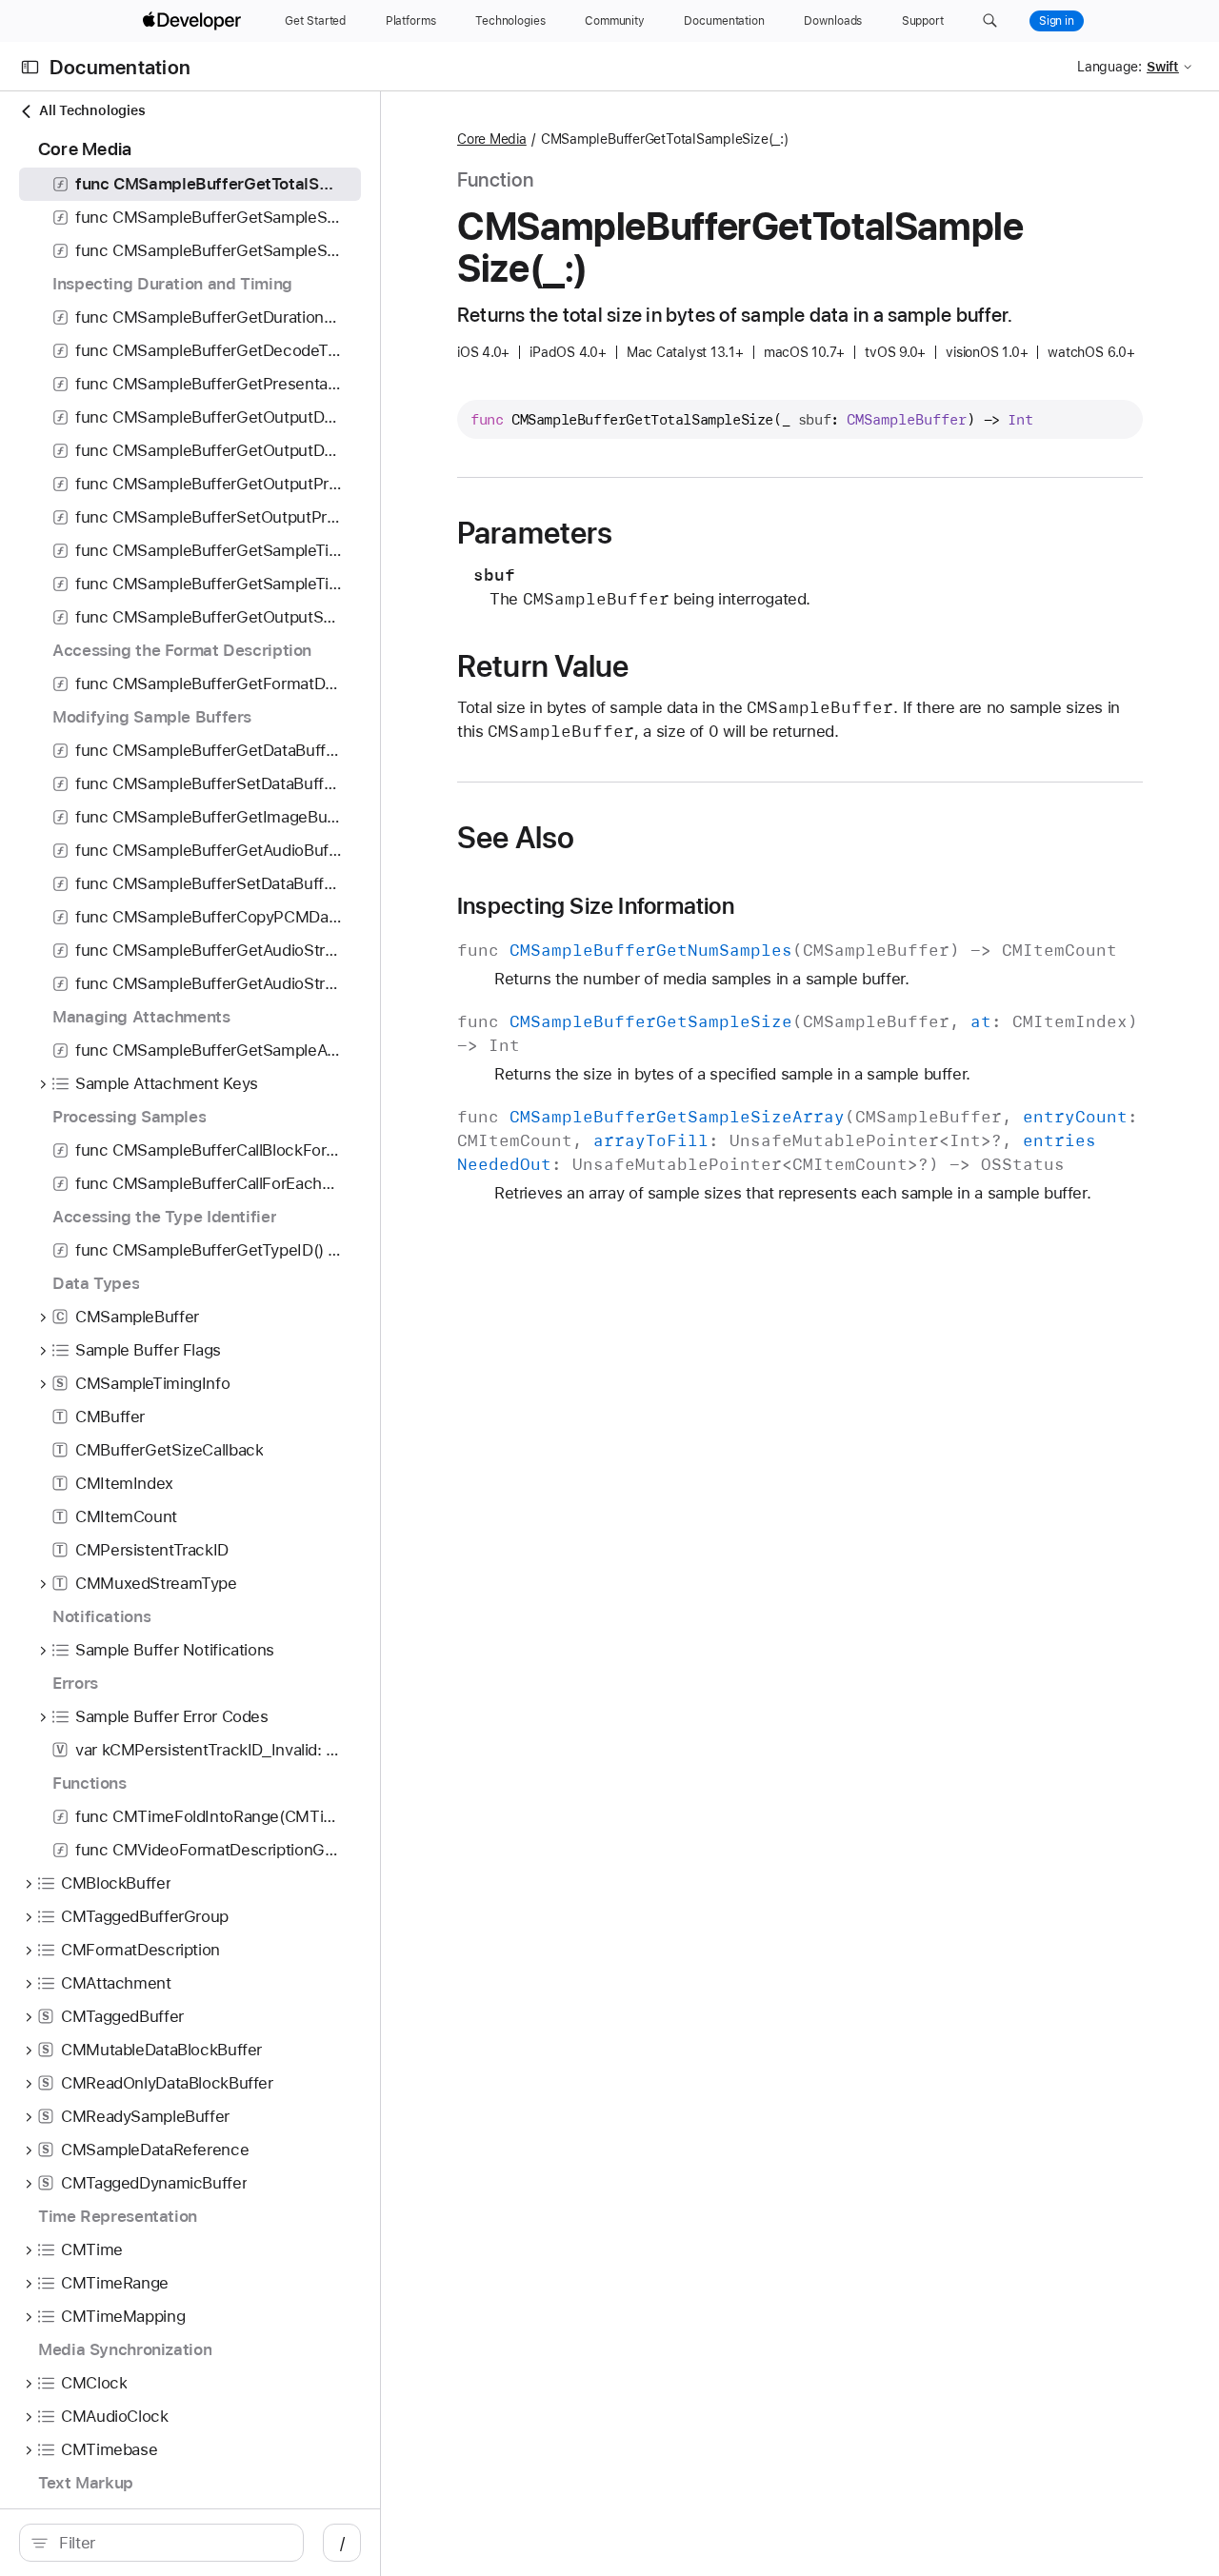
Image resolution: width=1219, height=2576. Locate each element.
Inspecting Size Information (596, 906)
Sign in (1057, 21)
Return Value (543, 666)
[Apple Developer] (194, 21)
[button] (990, 21)
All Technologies (92, 110)
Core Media (492, 139)
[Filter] (171, 2543)
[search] (161, 2543)
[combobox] (171, 2543)
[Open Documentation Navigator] (30, 67)
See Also (516, 838)
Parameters (535, 533)
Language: (1109, 67)
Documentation (120, 67)
